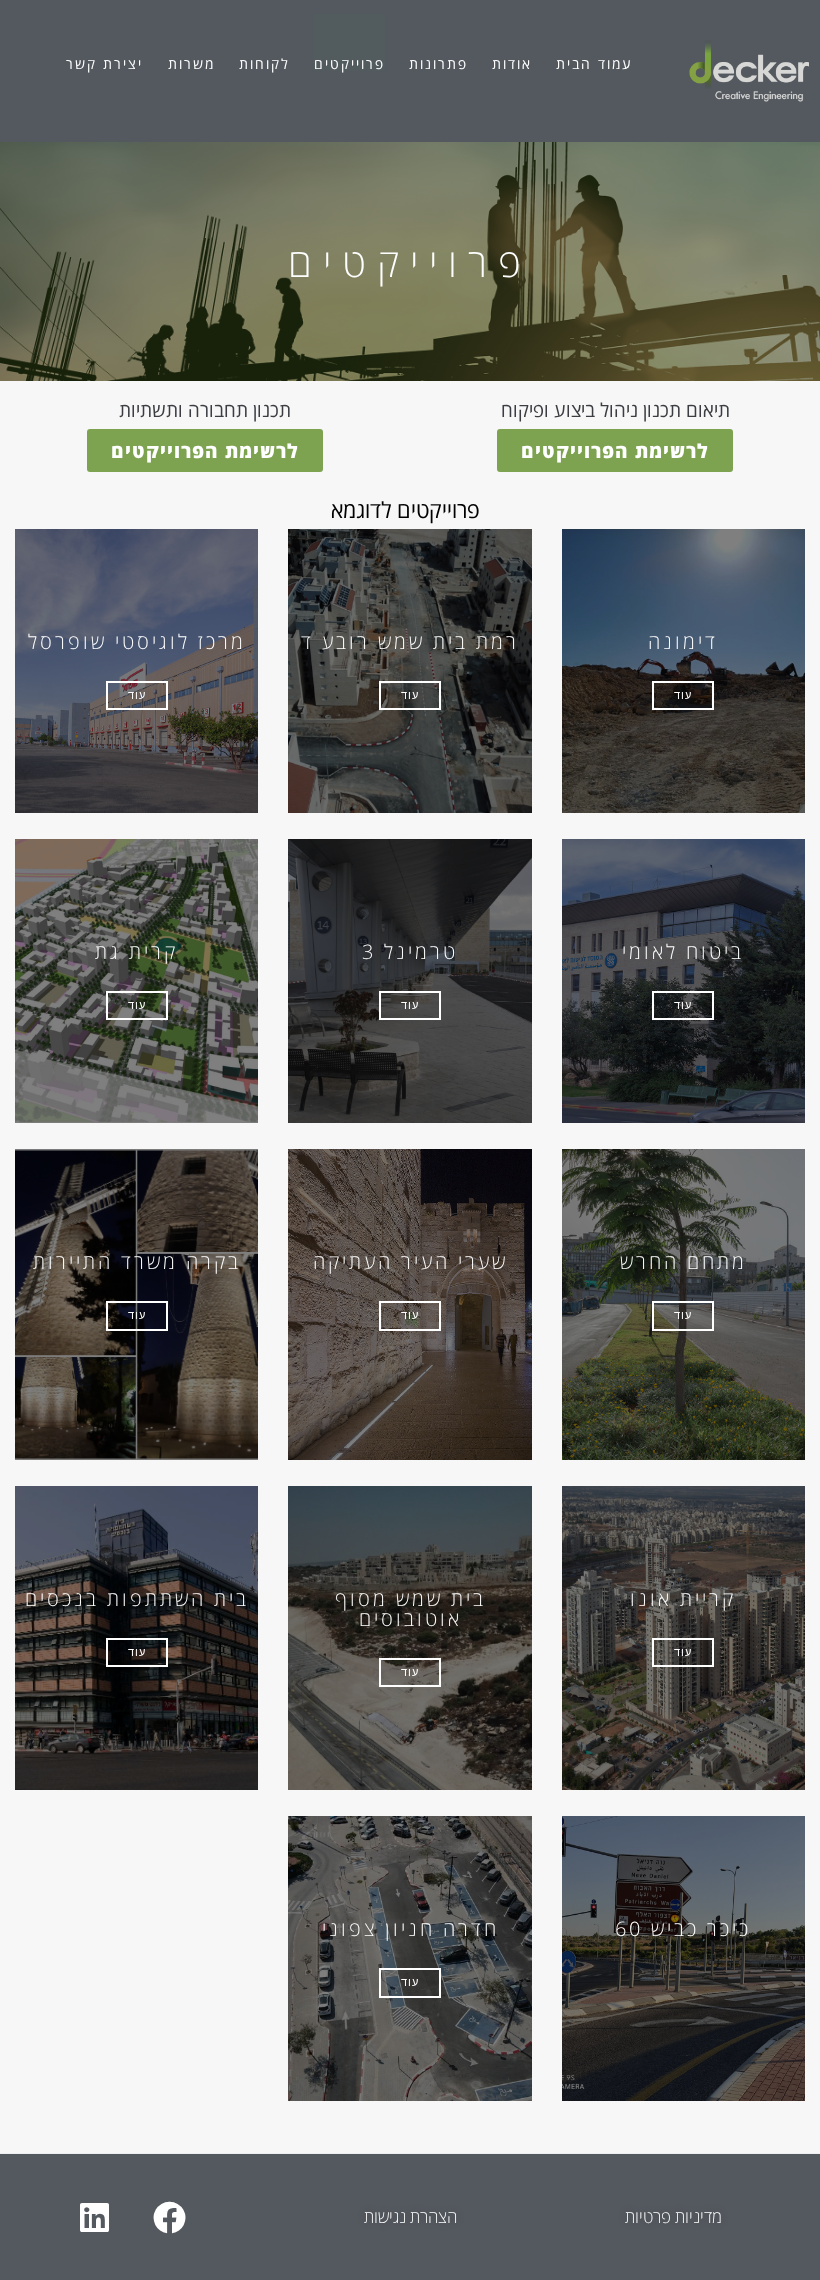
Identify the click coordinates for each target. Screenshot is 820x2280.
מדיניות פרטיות (673, 2216)
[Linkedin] (94, 2217)
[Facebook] (169, 2217)
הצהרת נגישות (410, 2216)
